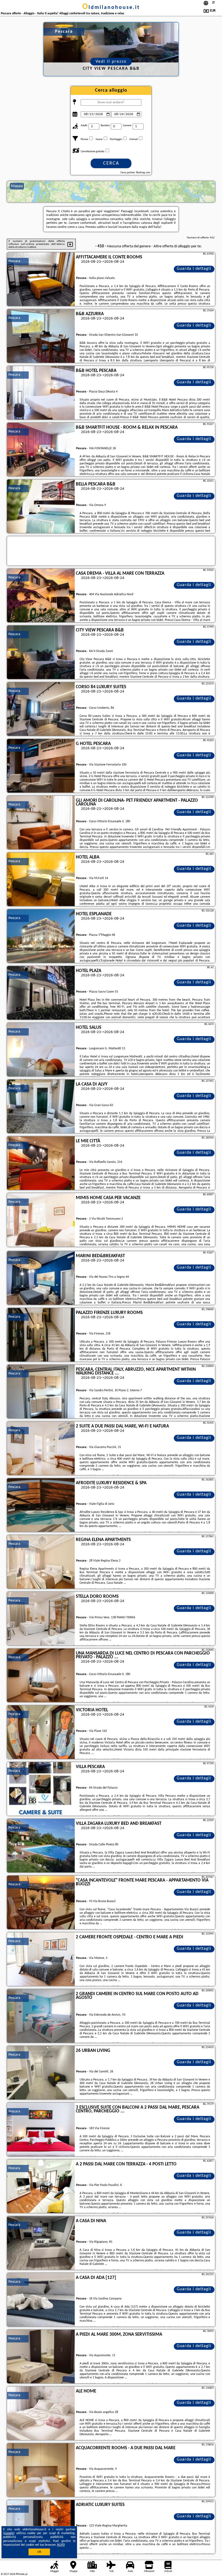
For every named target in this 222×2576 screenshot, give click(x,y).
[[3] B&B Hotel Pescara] (41, 393)
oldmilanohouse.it (111, 8)
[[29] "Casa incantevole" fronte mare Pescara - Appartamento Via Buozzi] (41, 1903)
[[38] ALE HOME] (41, 2414)
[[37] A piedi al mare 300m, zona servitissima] (41, 2357)
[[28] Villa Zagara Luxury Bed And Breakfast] (41, 1846)
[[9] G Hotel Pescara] (41, 766)
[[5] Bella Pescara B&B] (41, 507)
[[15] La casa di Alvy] (41, 1107)
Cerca (111, 163)
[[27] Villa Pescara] (41, 1789)
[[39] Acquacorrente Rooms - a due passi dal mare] (41, 2470)
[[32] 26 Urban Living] (41, 2073)
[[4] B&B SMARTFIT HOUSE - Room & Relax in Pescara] (41, 450)
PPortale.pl (22, 2574)
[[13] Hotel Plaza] (41, 993)
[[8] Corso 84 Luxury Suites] (41, 709)
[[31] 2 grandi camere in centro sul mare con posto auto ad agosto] (41, 2016)
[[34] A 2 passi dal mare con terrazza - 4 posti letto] (41, 2186)
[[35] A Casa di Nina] (41, 2243)
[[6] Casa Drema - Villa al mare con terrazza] (41, 596)
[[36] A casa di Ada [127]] (41, 2300)
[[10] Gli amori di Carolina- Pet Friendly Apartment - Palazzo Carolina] (41, 823)
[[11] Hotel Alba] (41, 880)
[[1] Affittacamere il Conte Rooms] (41, 279)
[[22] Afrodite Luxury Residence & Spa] (41, 1505)
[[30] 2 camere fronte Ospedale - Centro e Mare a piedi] (41, 1959)
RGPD (61, 2545)
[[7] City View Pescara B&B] (41, 653)
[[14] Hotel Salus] (41, 1050)
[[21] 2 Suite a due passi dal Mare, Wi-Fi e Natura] (41, 1449)
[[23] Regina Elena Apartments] (41, 1562)
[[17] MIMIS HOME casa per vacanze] (41, 1220)
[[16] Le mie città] (41, 1163)
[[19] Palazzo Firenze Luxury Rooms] (41, 1335)
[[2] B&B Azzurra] (41, 336)
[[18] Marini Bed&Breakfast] (41, 1278)
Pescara (14, 261)
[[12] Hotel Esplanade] (41, 936)
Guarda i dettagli (194, 269)
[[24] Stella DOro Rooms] (41, 1619)
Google (9, 2533)
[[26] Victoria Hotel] (41, 1732)
